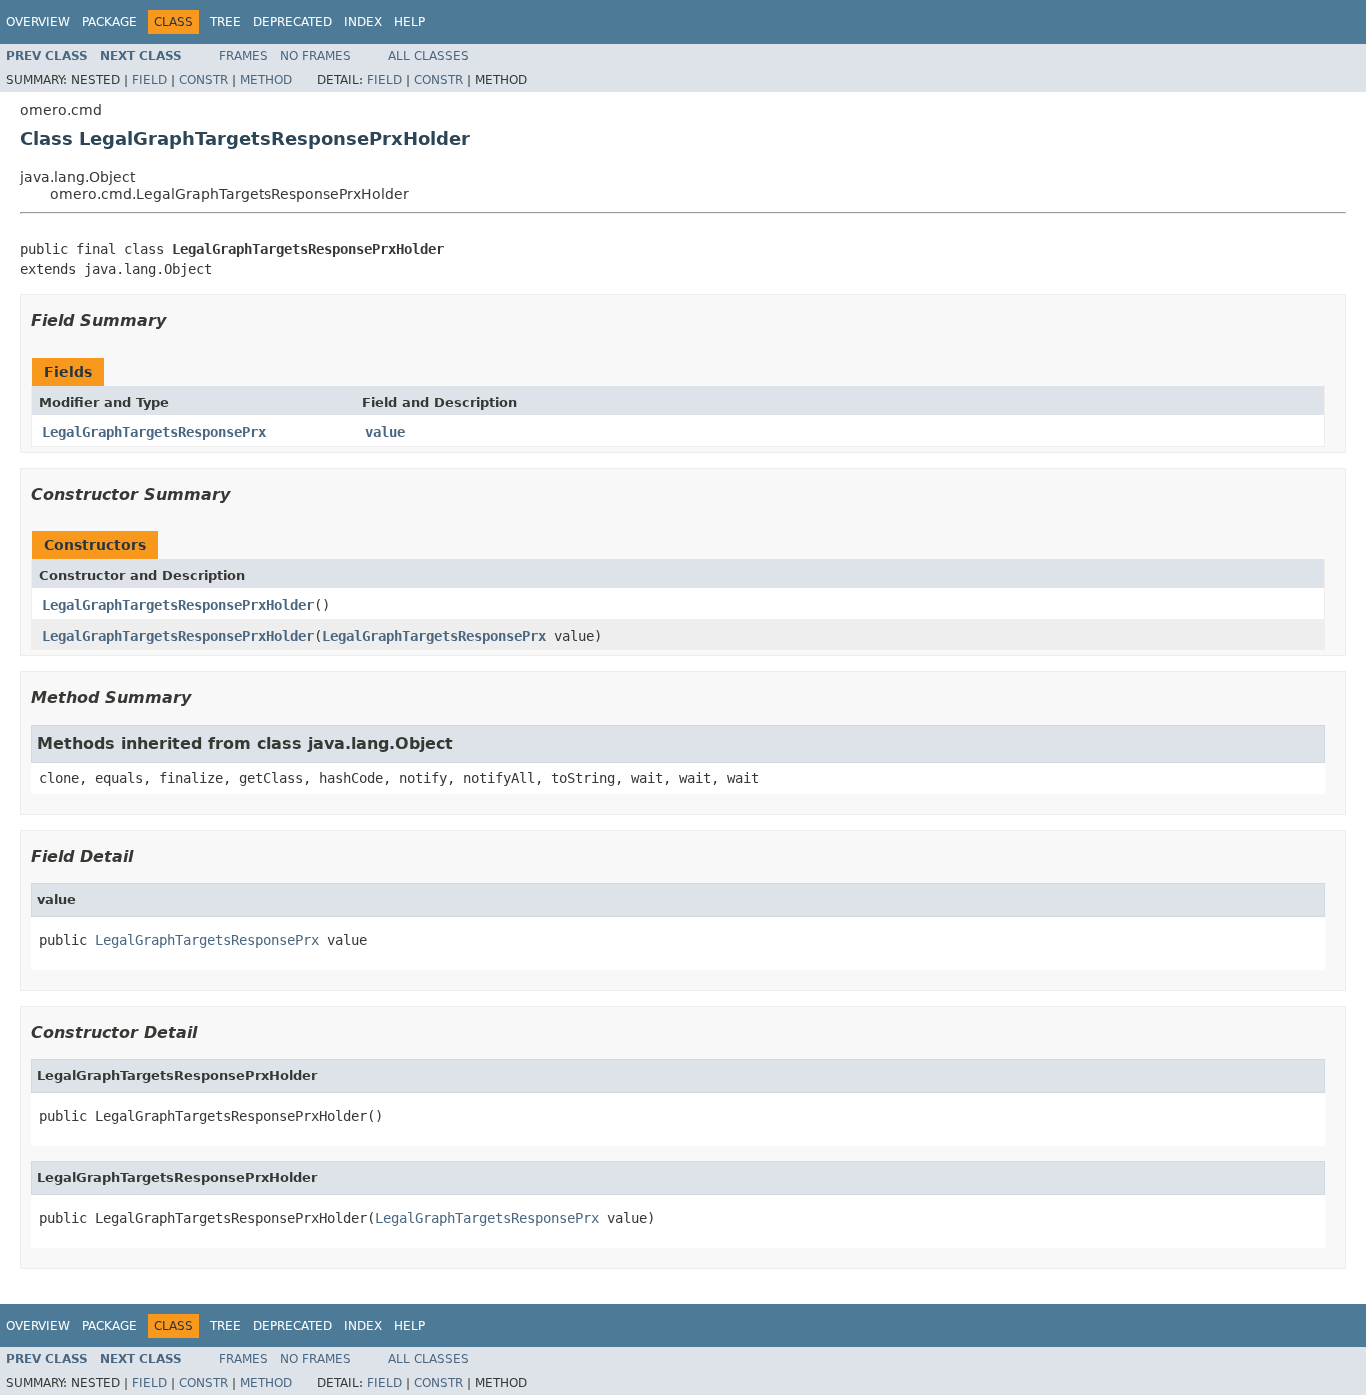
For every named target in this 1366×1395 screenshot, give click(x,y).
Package (109, 22)
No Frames (315, 56)
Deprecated (292, 22)
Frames (243, 56)
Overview (38, 22)
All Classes (428, 56)
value (385, 432)
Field (149, 80)
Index (363, 22)
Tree (225, 22)
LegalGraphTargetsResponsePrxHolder (178, 605)
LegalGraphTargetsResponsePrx (154, 432)
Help (409, 22)
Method (266, 80)
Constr (203, 80)
